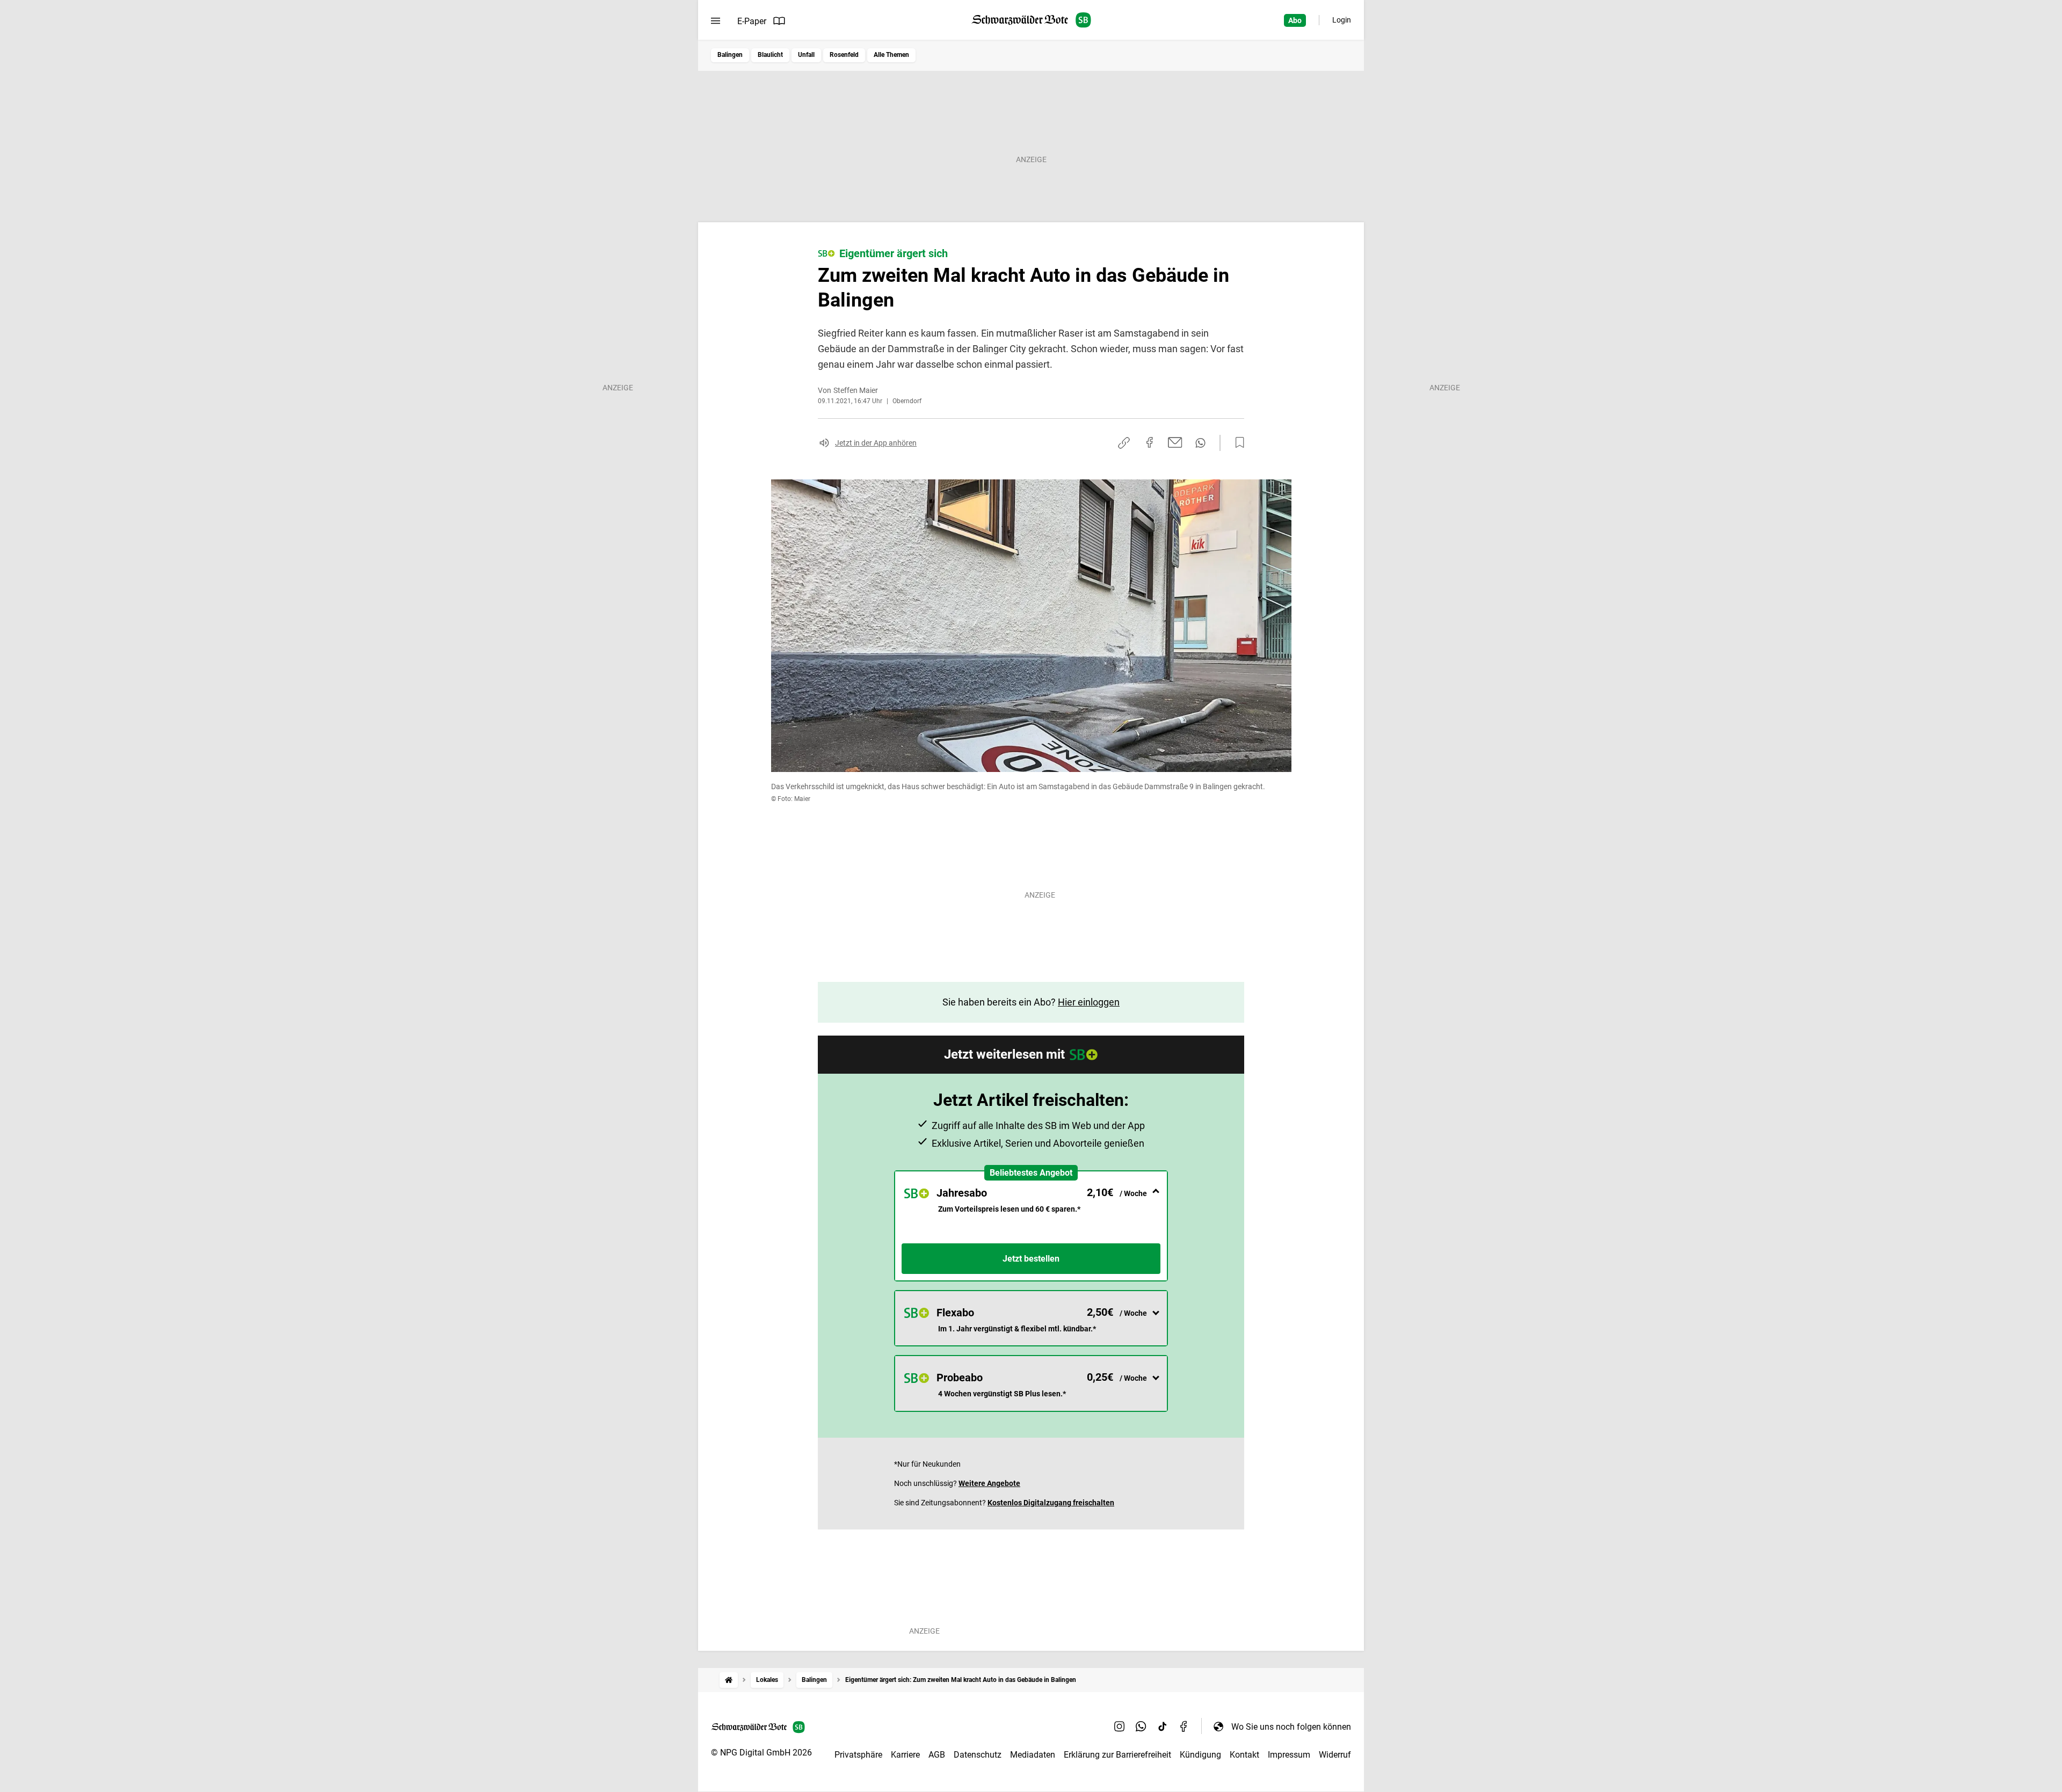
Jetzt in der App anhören (876, 443)
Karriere (905, 1755)
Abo (1295, 20)
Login (1342, 20)
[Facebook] (1184, 1727)
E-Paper (752, 21)
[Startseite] (729, 1680)
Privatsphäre (858, 1755)
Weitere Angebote (989, 1483)
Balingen (730, 55)
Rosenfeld (844, 55)
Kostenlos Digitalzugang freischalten (1051, 1503)
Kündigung (1200, 1755)
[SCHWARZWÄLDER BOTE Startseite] (1031, 20)
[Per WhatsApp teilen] (1200, 443)
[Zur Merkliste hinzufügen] (1237, 443)
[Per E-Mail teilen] (1175, 442)
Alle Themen (891, 55)
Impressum (1289, 1755)
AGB (937, 1755)
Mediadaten (1033, 1755)
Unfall (806, 55)
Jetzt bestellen (1031, 1259)
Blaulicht (770, 55)
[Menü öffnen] (716, 21)
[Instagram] (1120, 1727)
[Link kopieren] (1124, 443)
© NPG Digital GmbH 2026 (761, 1753)
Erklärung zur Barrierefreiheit (1117, 1755)
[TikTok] (1163, 1727)
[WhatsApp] (1141, 1727)
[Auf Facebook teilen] (1150, 442)
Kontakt (1244, 1755)
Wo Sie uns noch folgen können (1291, 1727)
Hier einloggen (1089, 1002)
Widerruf (1335, 1755)
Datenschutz (978, 1755)
